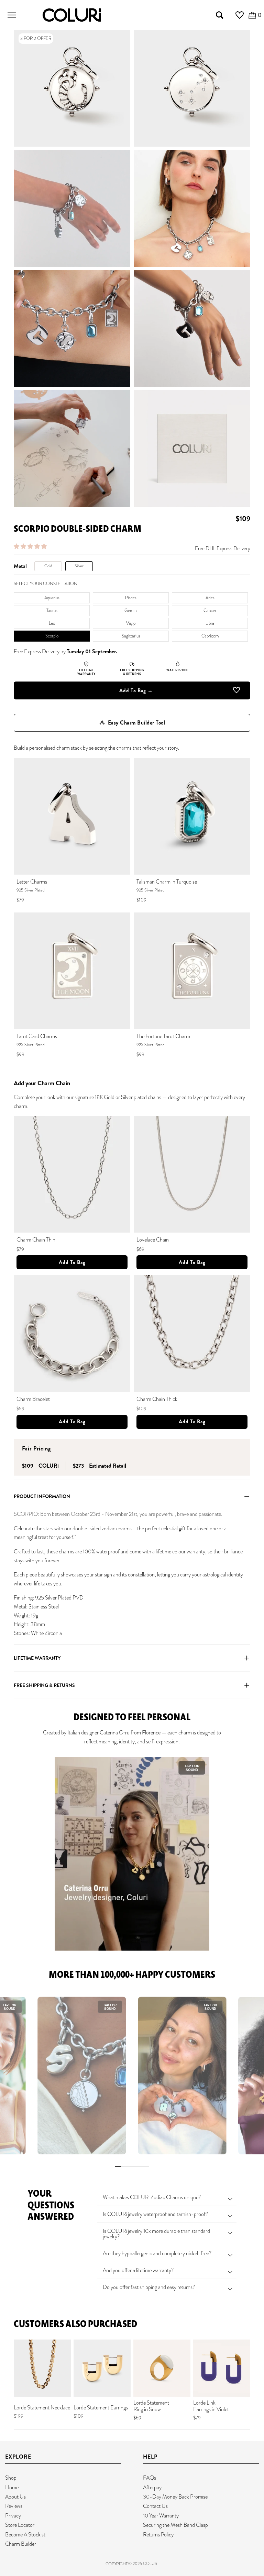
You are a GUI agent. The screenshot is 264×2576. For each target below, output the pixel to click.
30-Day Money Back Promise (175, 2497)
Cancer (210, 610)
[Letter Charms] (72, 816)
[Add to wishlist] (236, 691)
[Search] (220, 15)
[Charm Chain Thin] (72, 1174)
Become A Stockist (25, 2535)
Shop (11, 2478)
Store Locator (20, 2525)
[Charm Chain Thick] (192, 1334)
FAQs (150, 2478)
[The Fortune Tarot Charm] (192, 971)
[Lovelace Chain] (192, 1174)
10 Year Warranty (161, 2516)
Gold (48, 566)
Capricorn (210, 636)
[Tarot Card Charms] (72, 971)
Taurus (52, 610)
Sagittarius (131, 636)
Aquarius (52, 598)
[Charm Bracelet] (72, 1334)
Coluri (151, 2564)
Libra (210, 623)
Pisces (131, 598)
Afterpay (152, 2487)
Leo (52, 623)
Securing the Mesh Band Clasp (175, 2525)
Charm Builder (21, 2544)
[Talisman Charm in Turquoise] (192, 816)
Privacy (13, 2516)
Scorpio (52, 636)
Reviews (14, 2506)
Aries (210, 598)
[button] (31, 546)
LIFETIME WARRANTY (37, 1658)
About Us (15, 2497)
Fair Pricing (36, 1449)
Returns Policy (158, 2535)
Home (12, 2487)
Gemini (131, 610)
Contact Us (155, 2506)
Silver (79, 566)
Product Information (42, 1496)
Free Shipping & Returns (44, 1685)
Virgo (131, 623)
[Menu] (12, 15)
